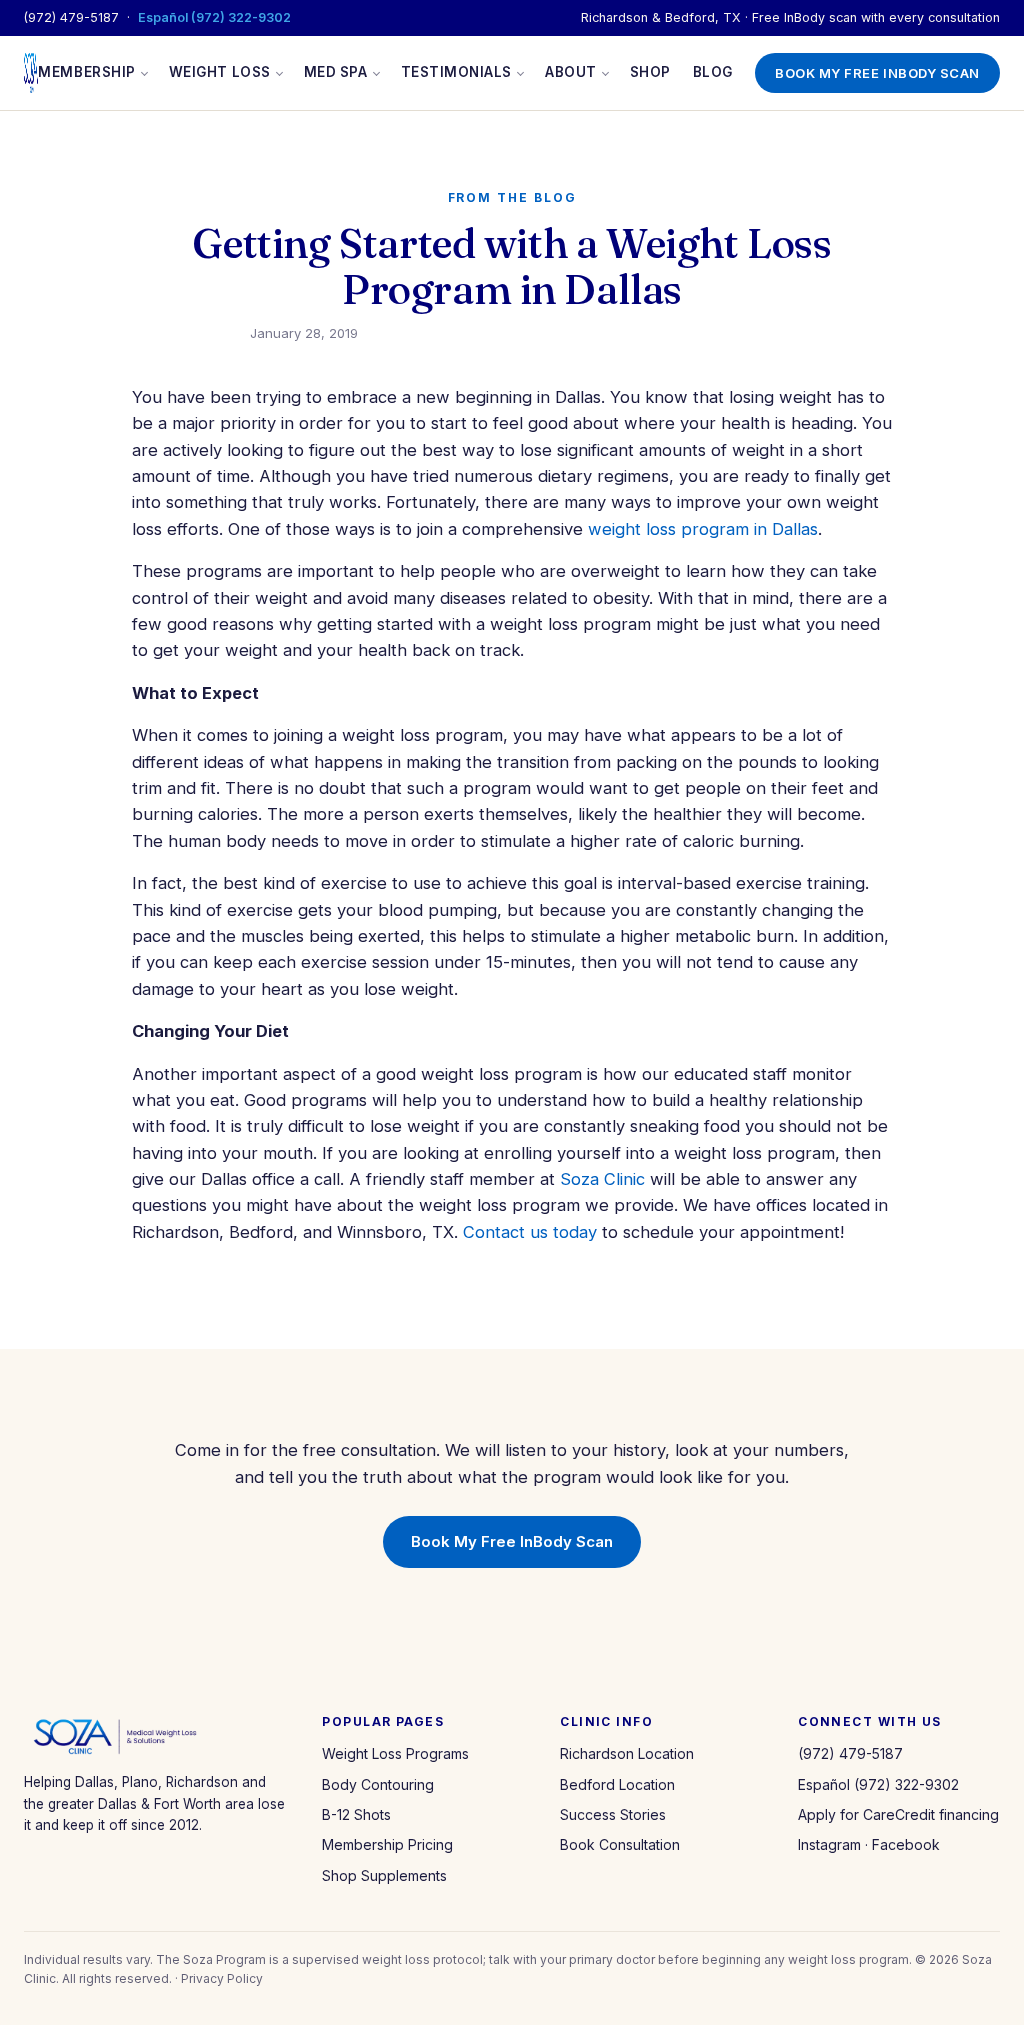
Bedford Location (617, 1784)
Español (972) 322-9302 (214, 17)
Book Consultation (620, 1844)
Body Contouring (378, 1784)
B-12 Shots (356, 1814)
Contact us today (530, 1232)
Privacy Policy (222, 1978)
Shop (650, 72)
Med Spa (336, 72)
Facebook (906, 1844)
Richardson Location (627, 1753)
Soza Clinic (602, 1179)
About (571, 72)
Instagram (829, 1844)
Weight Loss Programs (395, 1753)
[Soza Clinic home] (31, 73)
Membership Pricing (387, 1844)
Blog (713, 72)
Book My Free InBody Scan (877, 73)
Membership (86, 72)
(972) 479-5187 (71, 17)
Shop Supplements (384, 1875)
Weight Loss (220, 72)
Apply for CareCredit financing (898, 1814)
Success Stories (613, 1814)
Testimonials (456, 72)
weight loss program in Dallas (703, 529)
